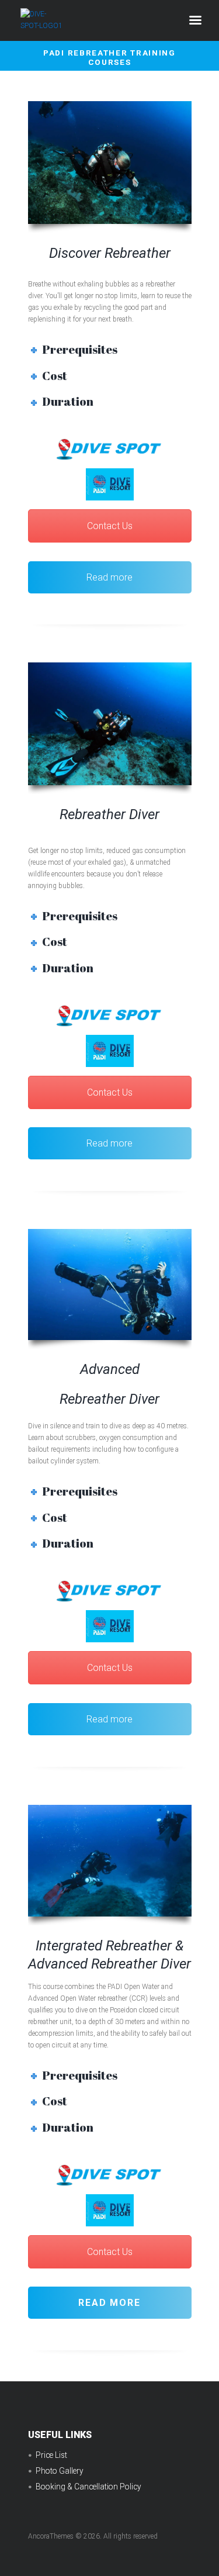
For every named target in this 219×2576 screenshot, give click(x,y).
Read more (109, 577)
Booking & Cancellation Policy (88, 2487)
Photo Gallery (60, 2471)
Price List (51, 2455)
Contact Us (110, 526)
